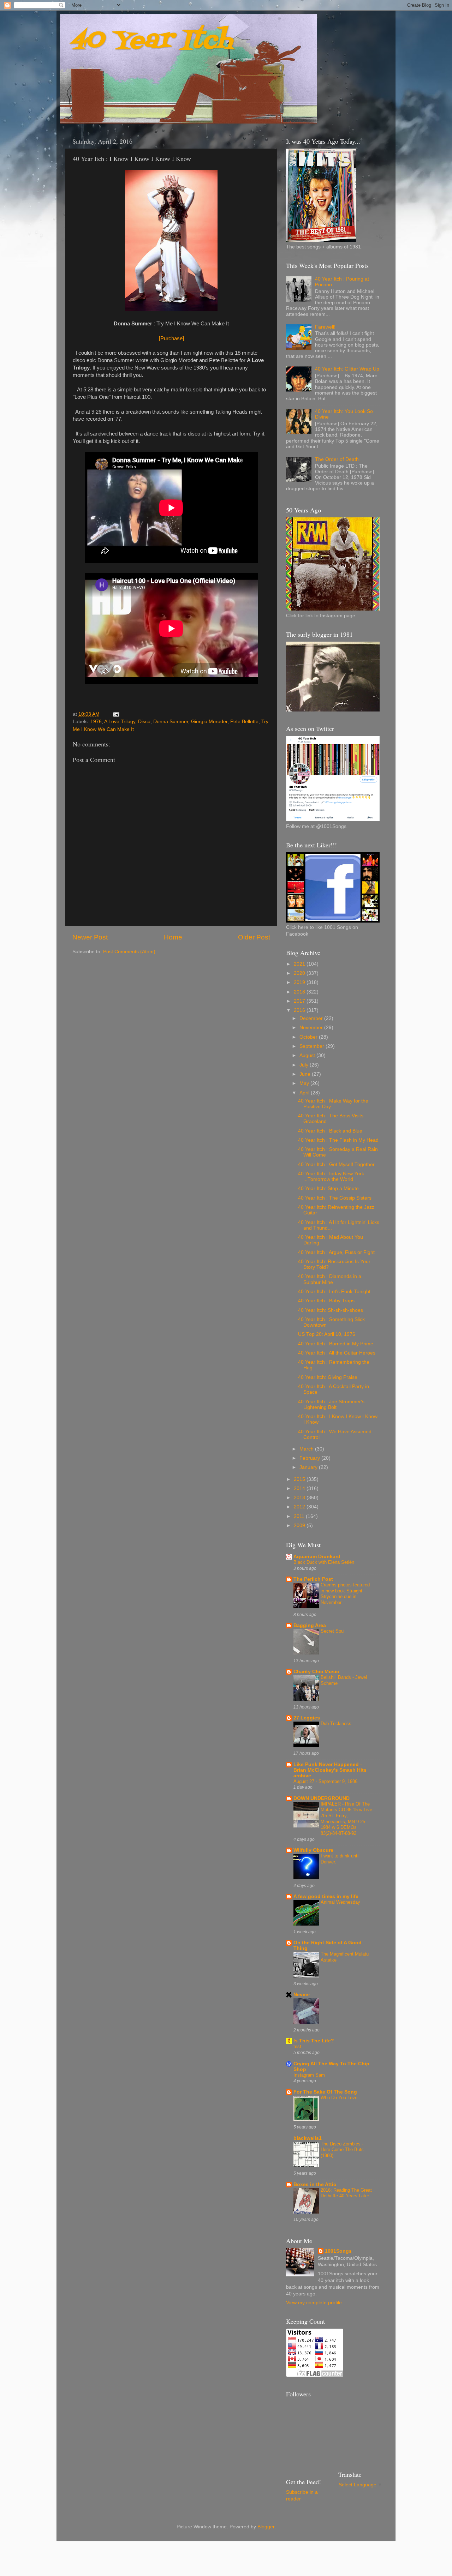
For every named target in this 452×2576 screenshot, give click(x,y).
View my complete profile (314, 2303)
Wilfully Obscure (313, 1850)
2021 (300, 964)
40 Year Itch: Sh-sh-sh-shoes (331, 1310)
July (305, 1065)
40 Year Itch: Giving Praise (328, 1377)
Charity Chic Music (316, 1672)
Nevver (302, 1995)
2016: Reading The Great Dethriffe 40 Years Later (346, 2193)
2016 (300, 1010)
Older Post (254, 937)
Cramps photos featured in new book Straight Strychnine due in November (345, 1594)
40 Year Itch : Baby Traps (326, 1301)
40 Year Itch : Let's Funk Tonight (334, 1292)
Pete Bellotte (244, 722)
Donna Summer (171, 722)
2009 (300, 1526)
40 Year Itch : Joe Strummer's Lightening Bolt (331, 1404)
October (309, 1037)
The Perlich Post (313, 1579)
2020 (300, 973)
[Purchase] (171, 338)
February (310, 1458)
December (312, 1018)
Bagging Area (310, 1625)
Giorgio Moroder (209, 722)
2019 (300, 982)
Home (173, 937)
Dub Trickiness (336, 1724)
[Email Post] (116, 714)
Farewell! (325, 327)
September (313, 1046)
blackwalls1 (308, 2138)
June (306, 1074)
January (309, 1467)
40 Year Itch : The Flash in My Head (338, 1140)
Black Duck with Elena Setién (324, 1562)
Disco (144, 722)
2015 (300, 1479)
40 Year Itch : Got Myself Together (336, 1164)
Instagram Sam (309, 2075)
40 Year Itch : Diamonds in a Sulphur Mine (330, 1279)
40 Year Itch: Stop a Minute (328, 1188)
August (308, 1055)
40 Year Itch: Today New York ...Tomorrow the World (331, 1176)
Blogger (266, 2527)
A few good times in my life (326, 1896)
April (305, 1093)
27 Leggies (307, 1718)
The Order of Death (337, 459)
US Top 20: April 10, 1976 (327, 1334)
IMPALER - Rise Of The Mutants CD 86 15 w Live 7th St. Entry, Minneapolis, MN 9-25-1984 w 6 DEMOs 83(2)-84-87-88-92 (346, 1819)
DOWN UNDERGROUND (322, 1798)
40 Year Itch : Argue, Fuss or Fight (336, 1252)
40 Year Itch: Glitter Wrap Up (347, 369)
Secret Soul (333, 1631)
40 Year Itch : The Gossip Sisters (335, 1198)
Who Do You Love (339, 2098)
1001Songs (338, 2251)
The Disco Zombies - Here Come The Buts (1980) (342, 2150)
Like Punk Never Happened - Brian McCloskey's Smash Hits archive (330, 1770)
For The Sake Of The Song (325, 2092)
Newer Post (90, 937)
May (305, 1083)
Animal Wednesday (340, 1902)
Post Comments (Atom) (129, 952)
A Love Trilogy (120, 722)
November (312, 1028)
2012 (300, 1507)
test (297, 2046)
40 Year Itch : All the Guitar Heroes (337, 1353)
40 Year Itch (152, 41)
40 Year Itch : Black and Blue (330, 1131)
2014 (300, 1488)
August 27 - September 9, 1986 (325, 1781)
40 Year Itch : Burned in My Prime (336, 1344)
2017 (300, 1001)
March (307, 1449)
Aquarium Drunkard (317, 1557)
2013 (300, 1498)
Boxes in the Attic (315, 2184)
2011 (300, 1516)
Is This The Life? (314, 2041)
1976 (96, 722)
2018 (300, 992)
